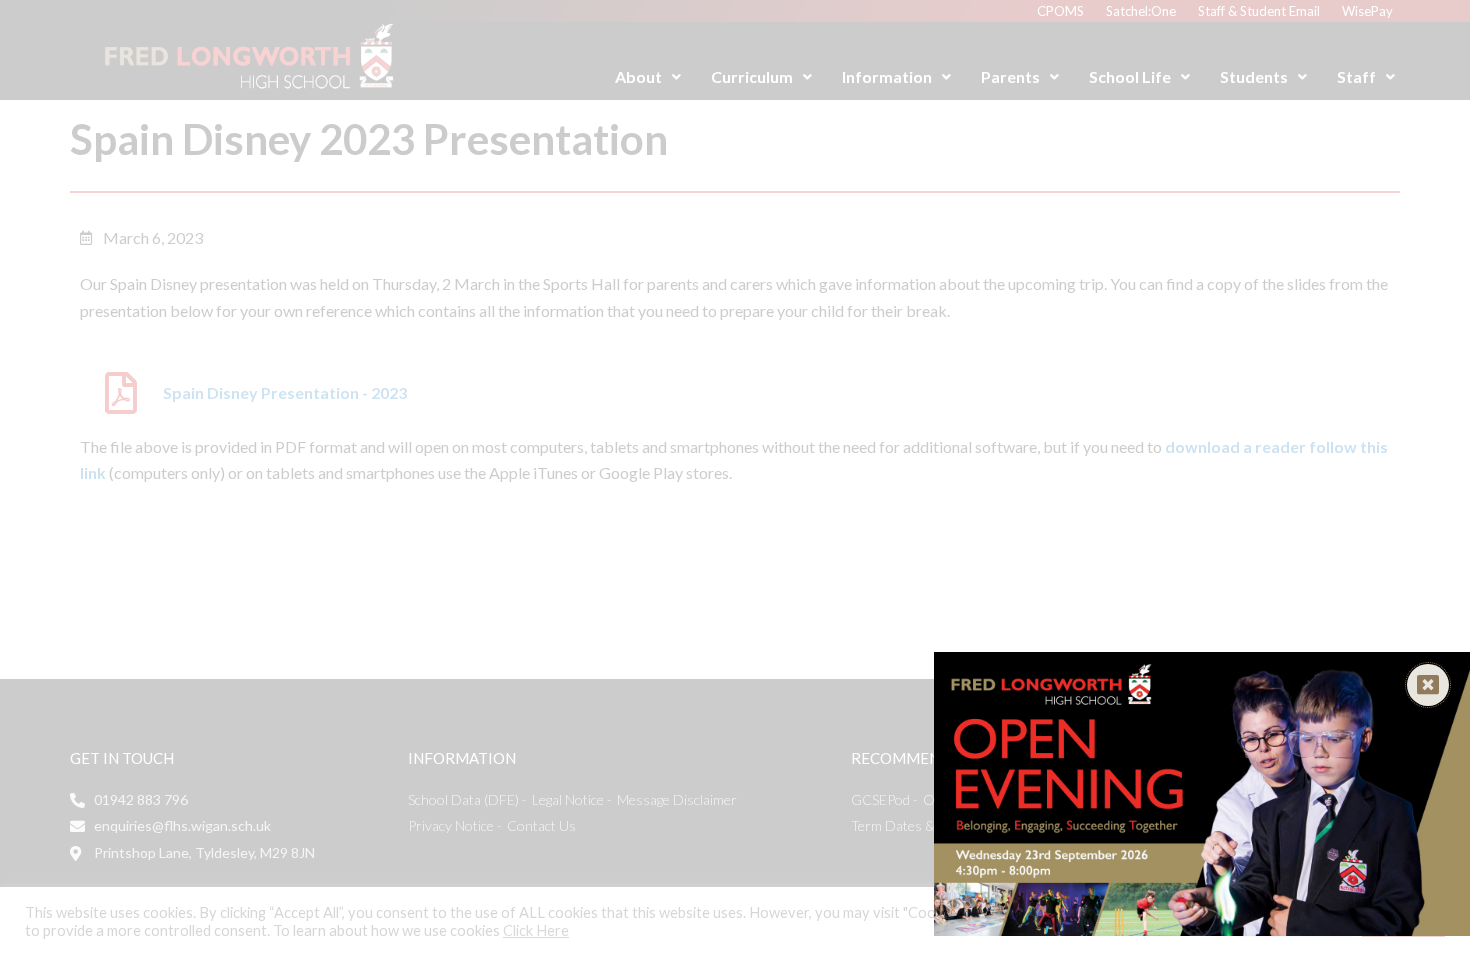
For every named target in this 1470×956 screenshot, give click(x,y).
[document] (735, 478)
